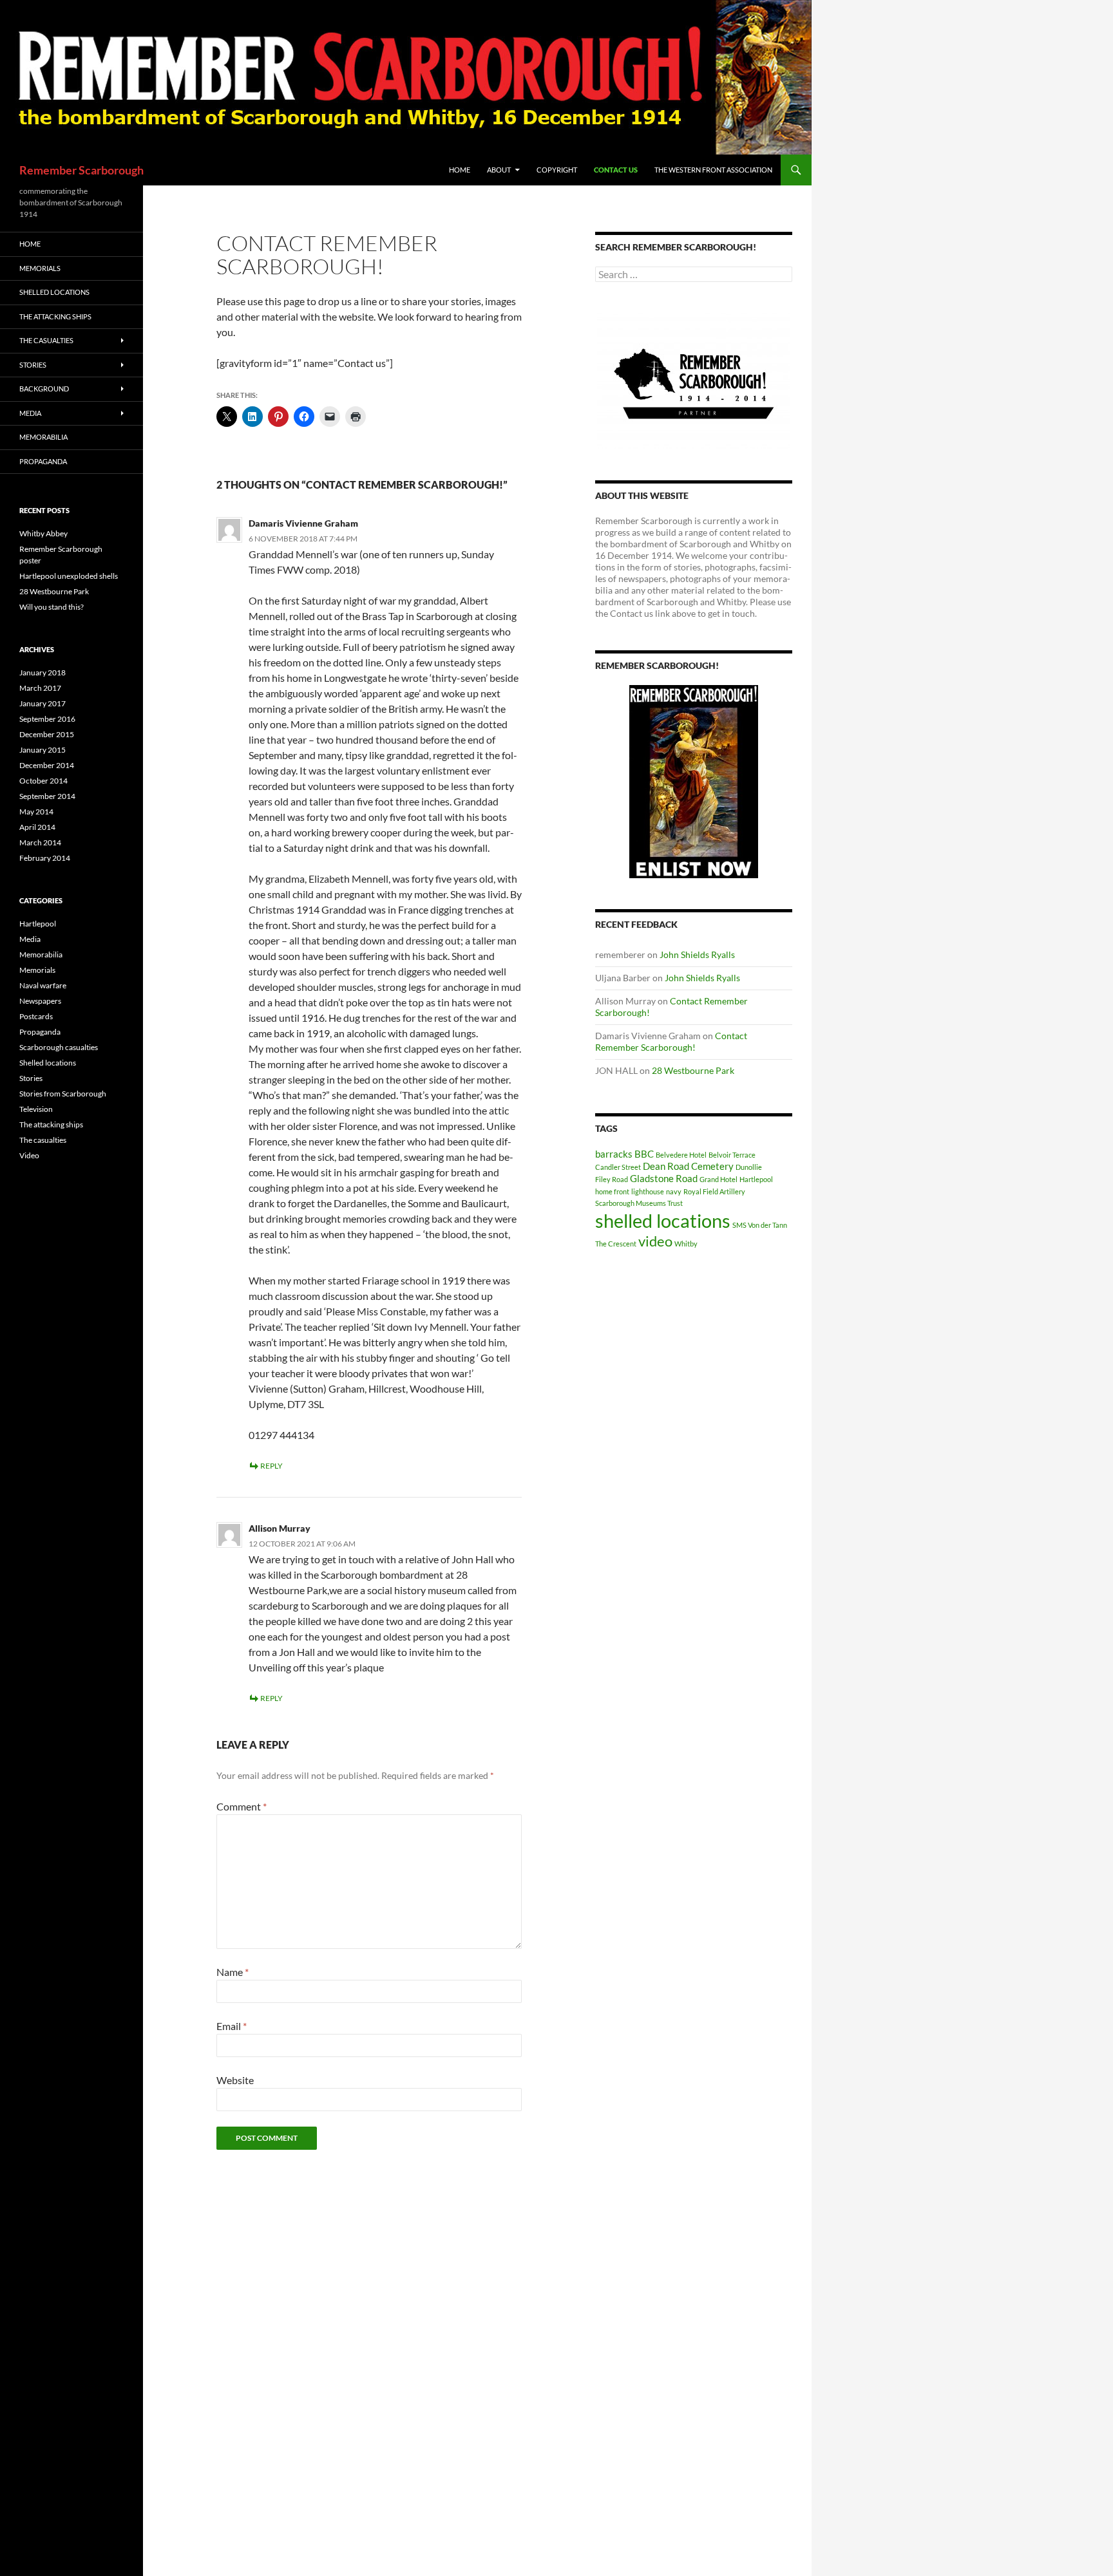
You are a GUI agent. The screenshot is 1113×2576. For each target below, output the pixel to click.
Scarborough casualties (59, 1047)
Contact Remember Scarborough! (671, 1041)
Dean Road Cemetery (688, 1166)
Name (233, 1972)
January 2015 (43, 750)
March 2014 (40, 842)
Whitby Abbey (43, 533)
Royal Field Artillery (714, 1191)
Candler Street (618, 1167)
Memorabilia (43, 437)
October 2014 (43, 781)
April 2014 (37, 827)
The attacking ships (55, 316)
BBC (644, 1154)
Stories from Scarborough (63, 1094)
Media (30, 413)
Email (232, 2026)
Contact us (616, 170)
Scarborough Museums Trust (639, 1203)
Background (44, 389)
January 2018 (43, 672)
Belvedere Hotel (681, 1155)
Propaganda (43, 461)
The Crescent (616, 1244)
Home (460, 170)
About (499, 170)
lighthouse (648, 1191)
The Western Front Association (713, 170)
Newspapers (40, 1001)
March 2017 (40, 688)
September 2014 (47, 796)
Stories (33, 365)
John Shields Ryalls (697, 954)
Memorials (40, 268)
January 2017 (43, 703)
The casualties (46, 340)
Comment (242, 1806)
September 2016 (47, 719)
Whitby (686, 1244)
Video (29, 1155)
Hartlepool (756, 1179)
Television (36, 1109)
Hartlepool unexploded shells (69, 576)
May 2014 (36, 812)
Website (235, 2080)
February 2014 (45, 858)
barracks (614, 1154)
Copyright (557, 170)
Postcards (36, 1016)
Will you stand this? (52, 607)
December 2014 (47, 765)
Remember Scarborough (81, 170)
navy (674, 1191)
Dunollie (749, 1167)
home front (612, 1191)
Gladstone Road (664, 1178)
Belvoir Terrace (732, 1155)
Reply (271, 1466)
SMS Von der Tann (760, 1225)
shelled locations (663, 1220)
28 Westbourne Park (693, 1070)
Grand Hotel (718, 1179)
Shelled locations (54, 292)
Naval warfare (43, 985)
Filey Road (612, 1179)
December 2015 (47, 734)
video (655, 1241)
